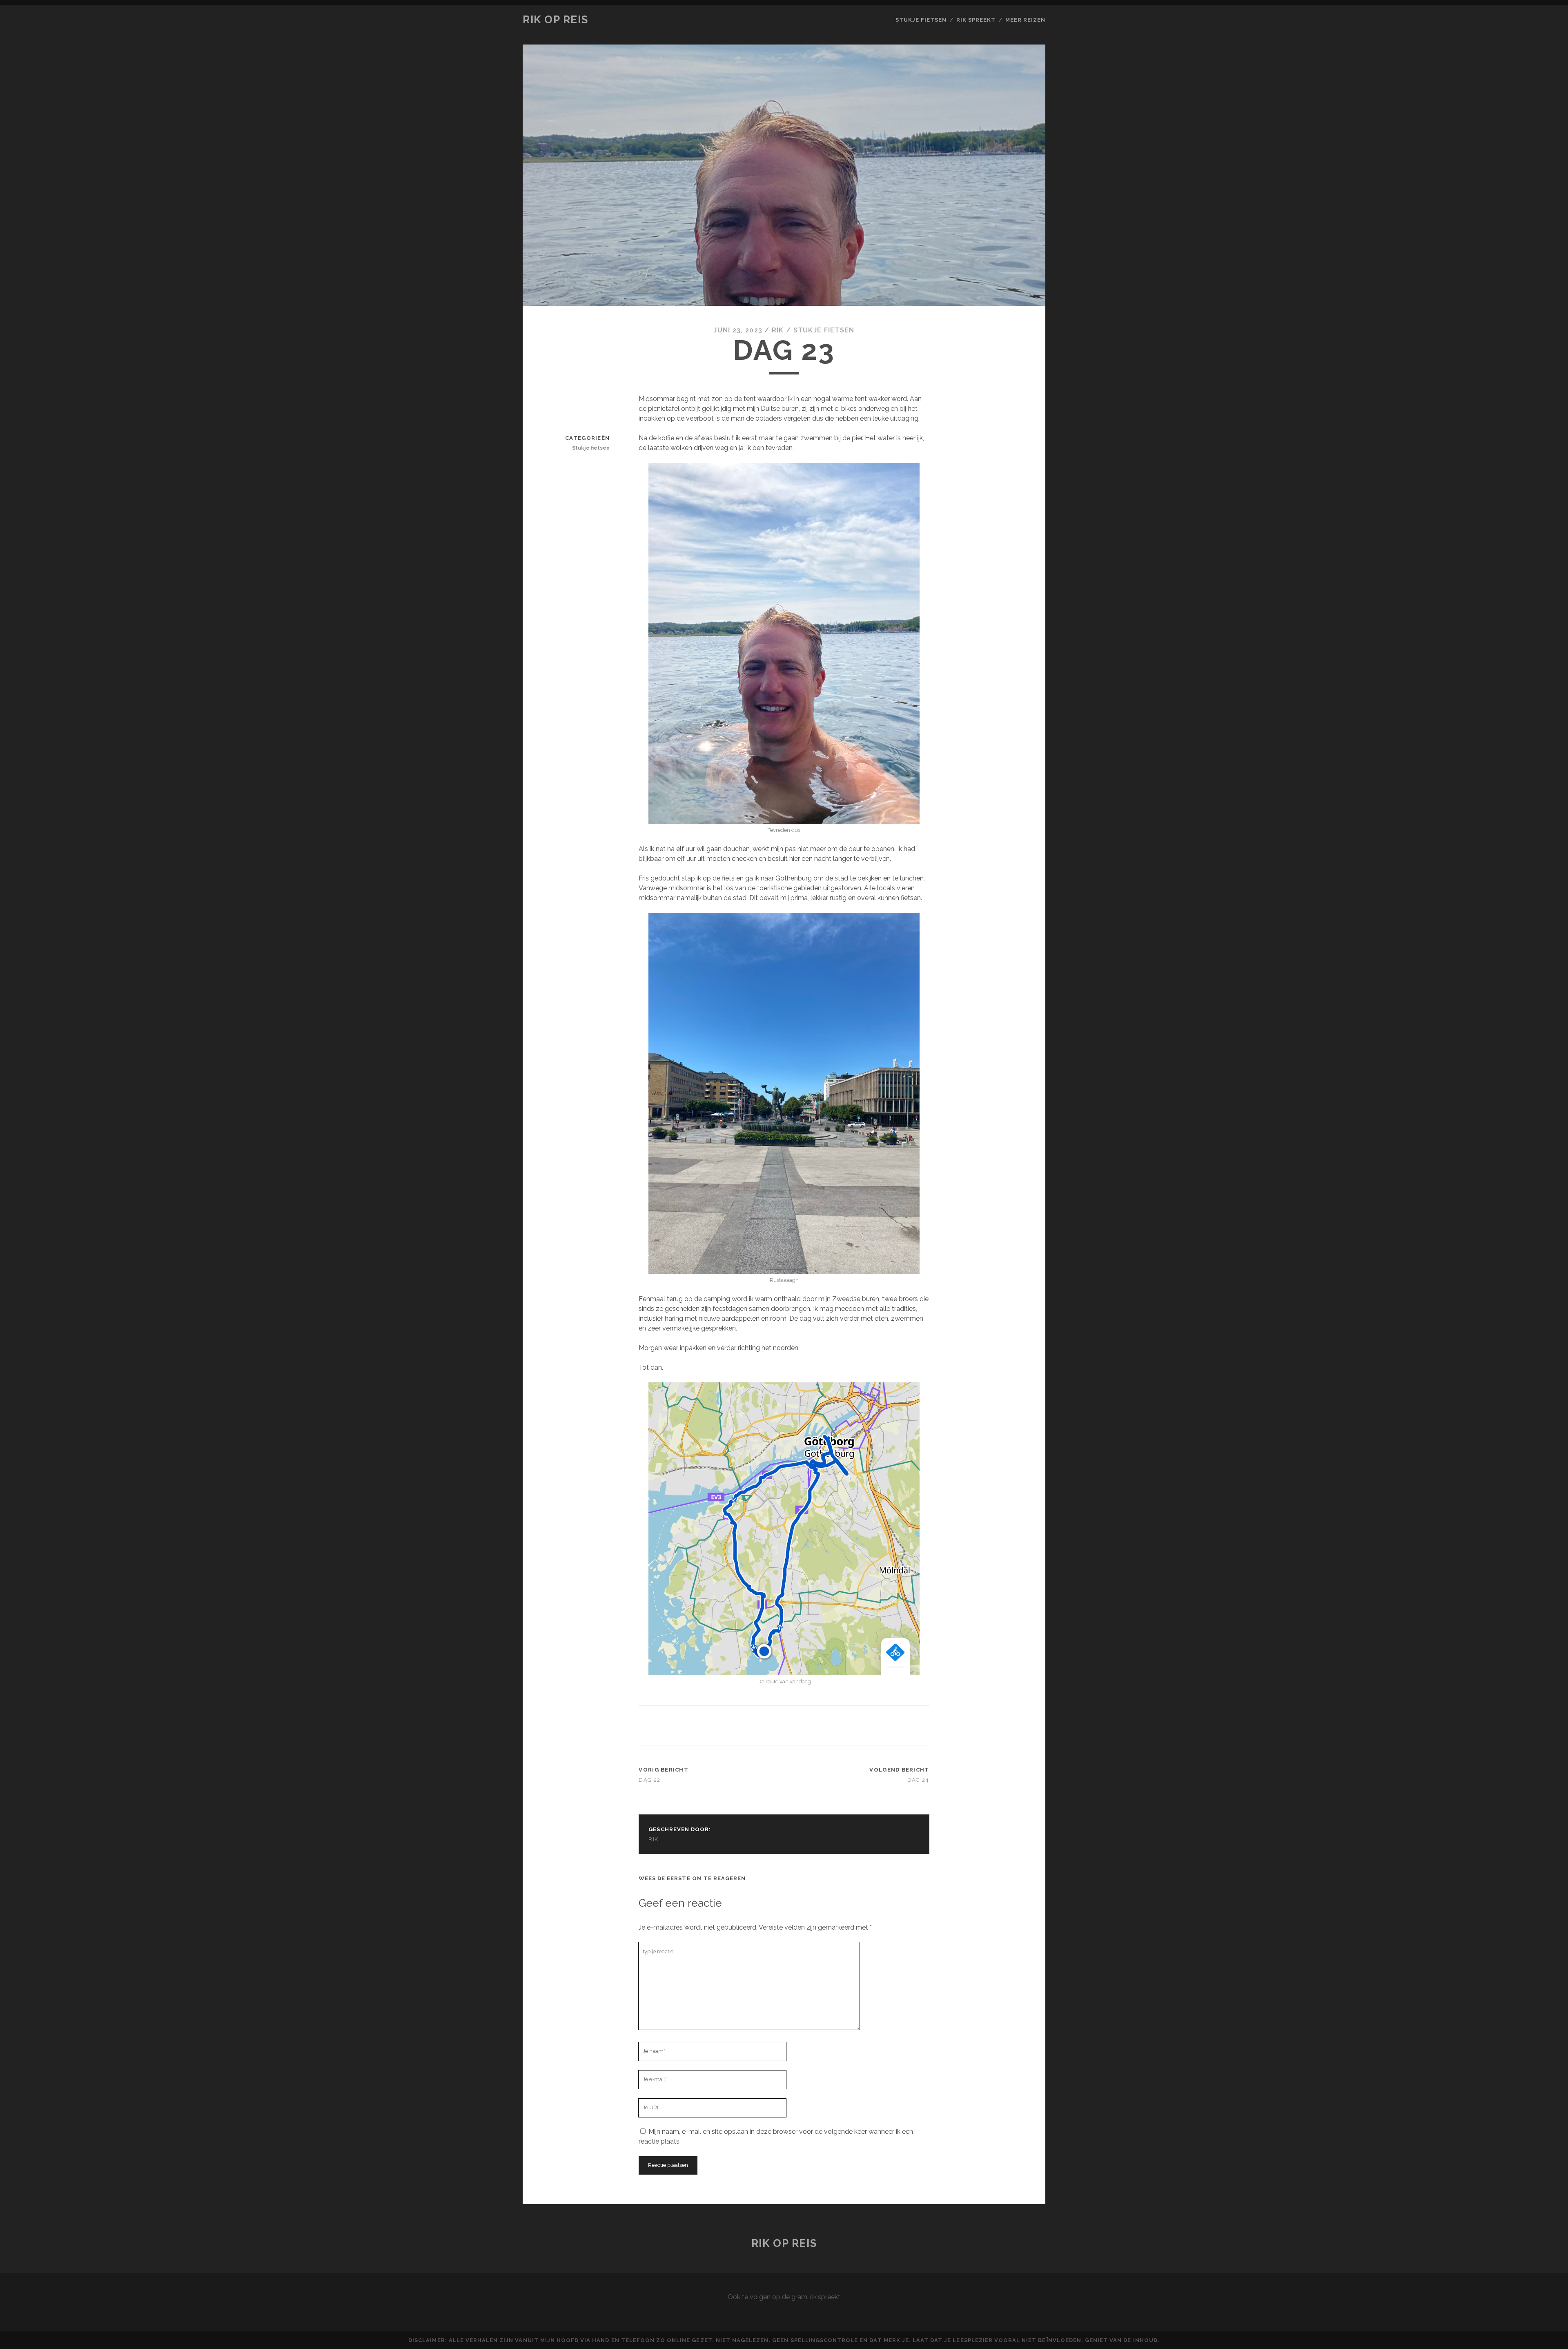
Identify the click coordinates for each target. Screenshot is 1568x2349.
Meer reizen (1025, 20)
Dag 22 (649, 1780)
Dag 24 (918, 1780)
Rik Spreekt (976, 20)
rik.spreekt (825, 2297)
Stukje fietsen (921, 20)
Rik (778, 330)
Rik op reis (555, 20)
